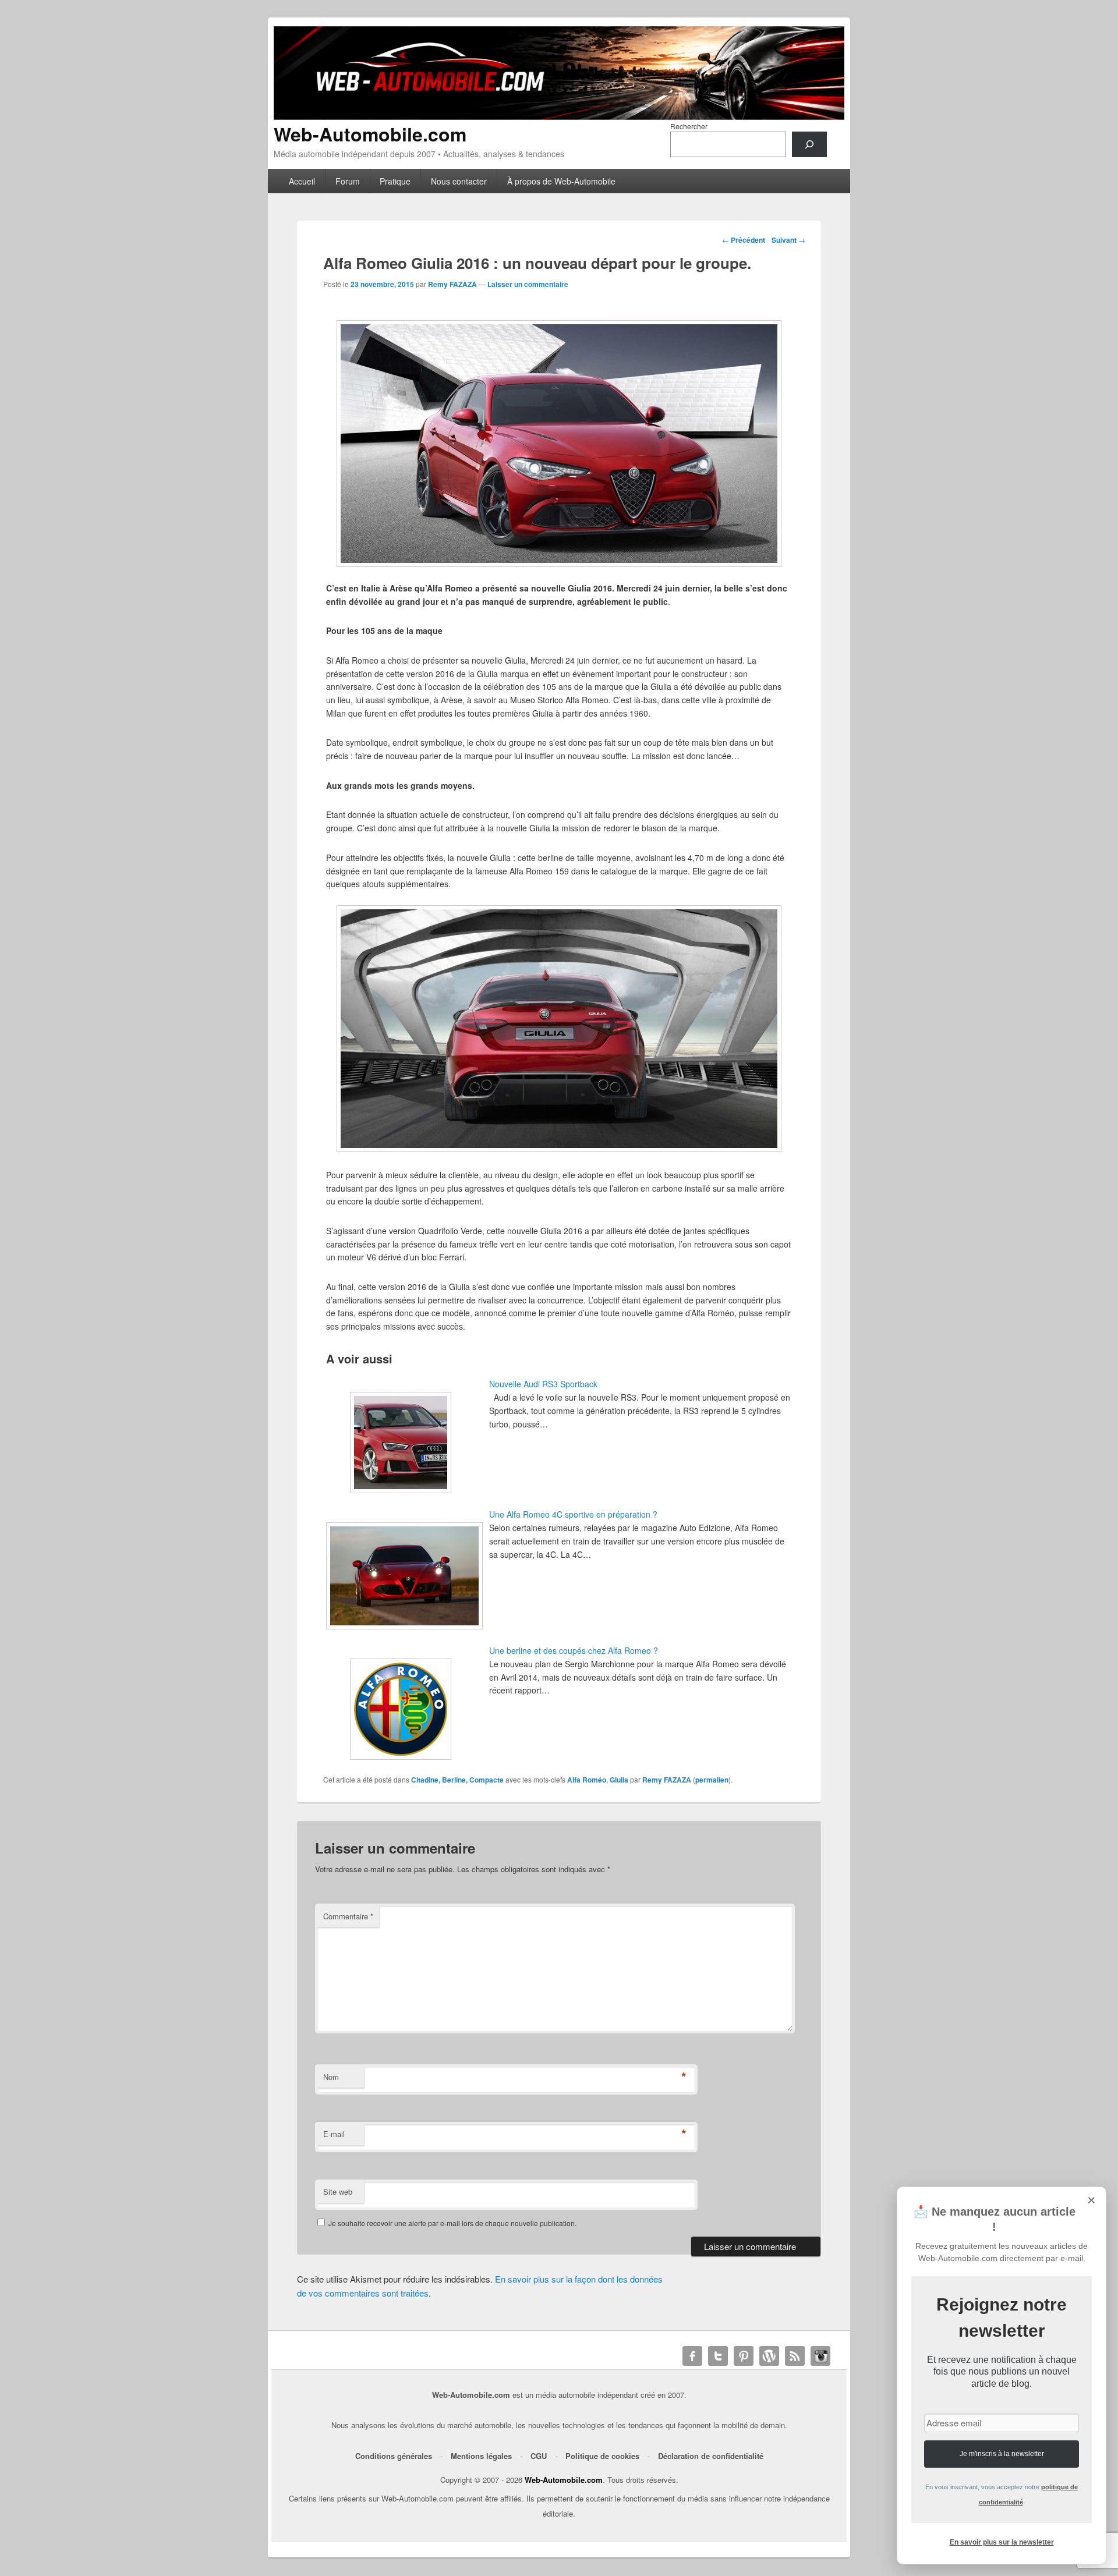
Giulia (619, 1780)
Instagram (820, 2356)
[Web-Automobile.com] (559, 116)
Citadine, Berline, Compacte (457, 1780)
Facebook (692, 2356)
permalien (712, 1780)
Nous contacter (459, 181)
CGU (539, 2456)
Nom (331, 2077)
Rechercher (689, 126)
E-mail (334, 2134)
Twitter (718, 2356)
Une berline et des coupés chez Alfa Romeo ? (574, 1650)
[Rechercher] (809, 144)
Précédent (744, 240)
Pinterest (744, 2356)
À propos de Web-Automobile (561, 181)
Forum (348, 181)
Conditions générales (394, 2456)
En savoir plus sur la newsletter (1002, 2542)
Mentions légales (481, 2456)
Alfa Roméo (587, 1780)
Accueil (302, 181)
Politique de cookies (602, 2456)
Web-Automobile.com (370, 134)
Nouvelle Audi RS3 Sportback (543, 1384)
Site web (338, 2191)
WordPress (769, 2356)
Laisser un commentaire (528, 284)
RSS (795, 2356)
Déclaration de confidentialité (711, 2456)
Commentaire (348, 1916)
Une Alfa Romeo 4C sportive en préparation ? (573, 1514)
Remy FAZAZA (452, 284)
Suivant (788, 240)
